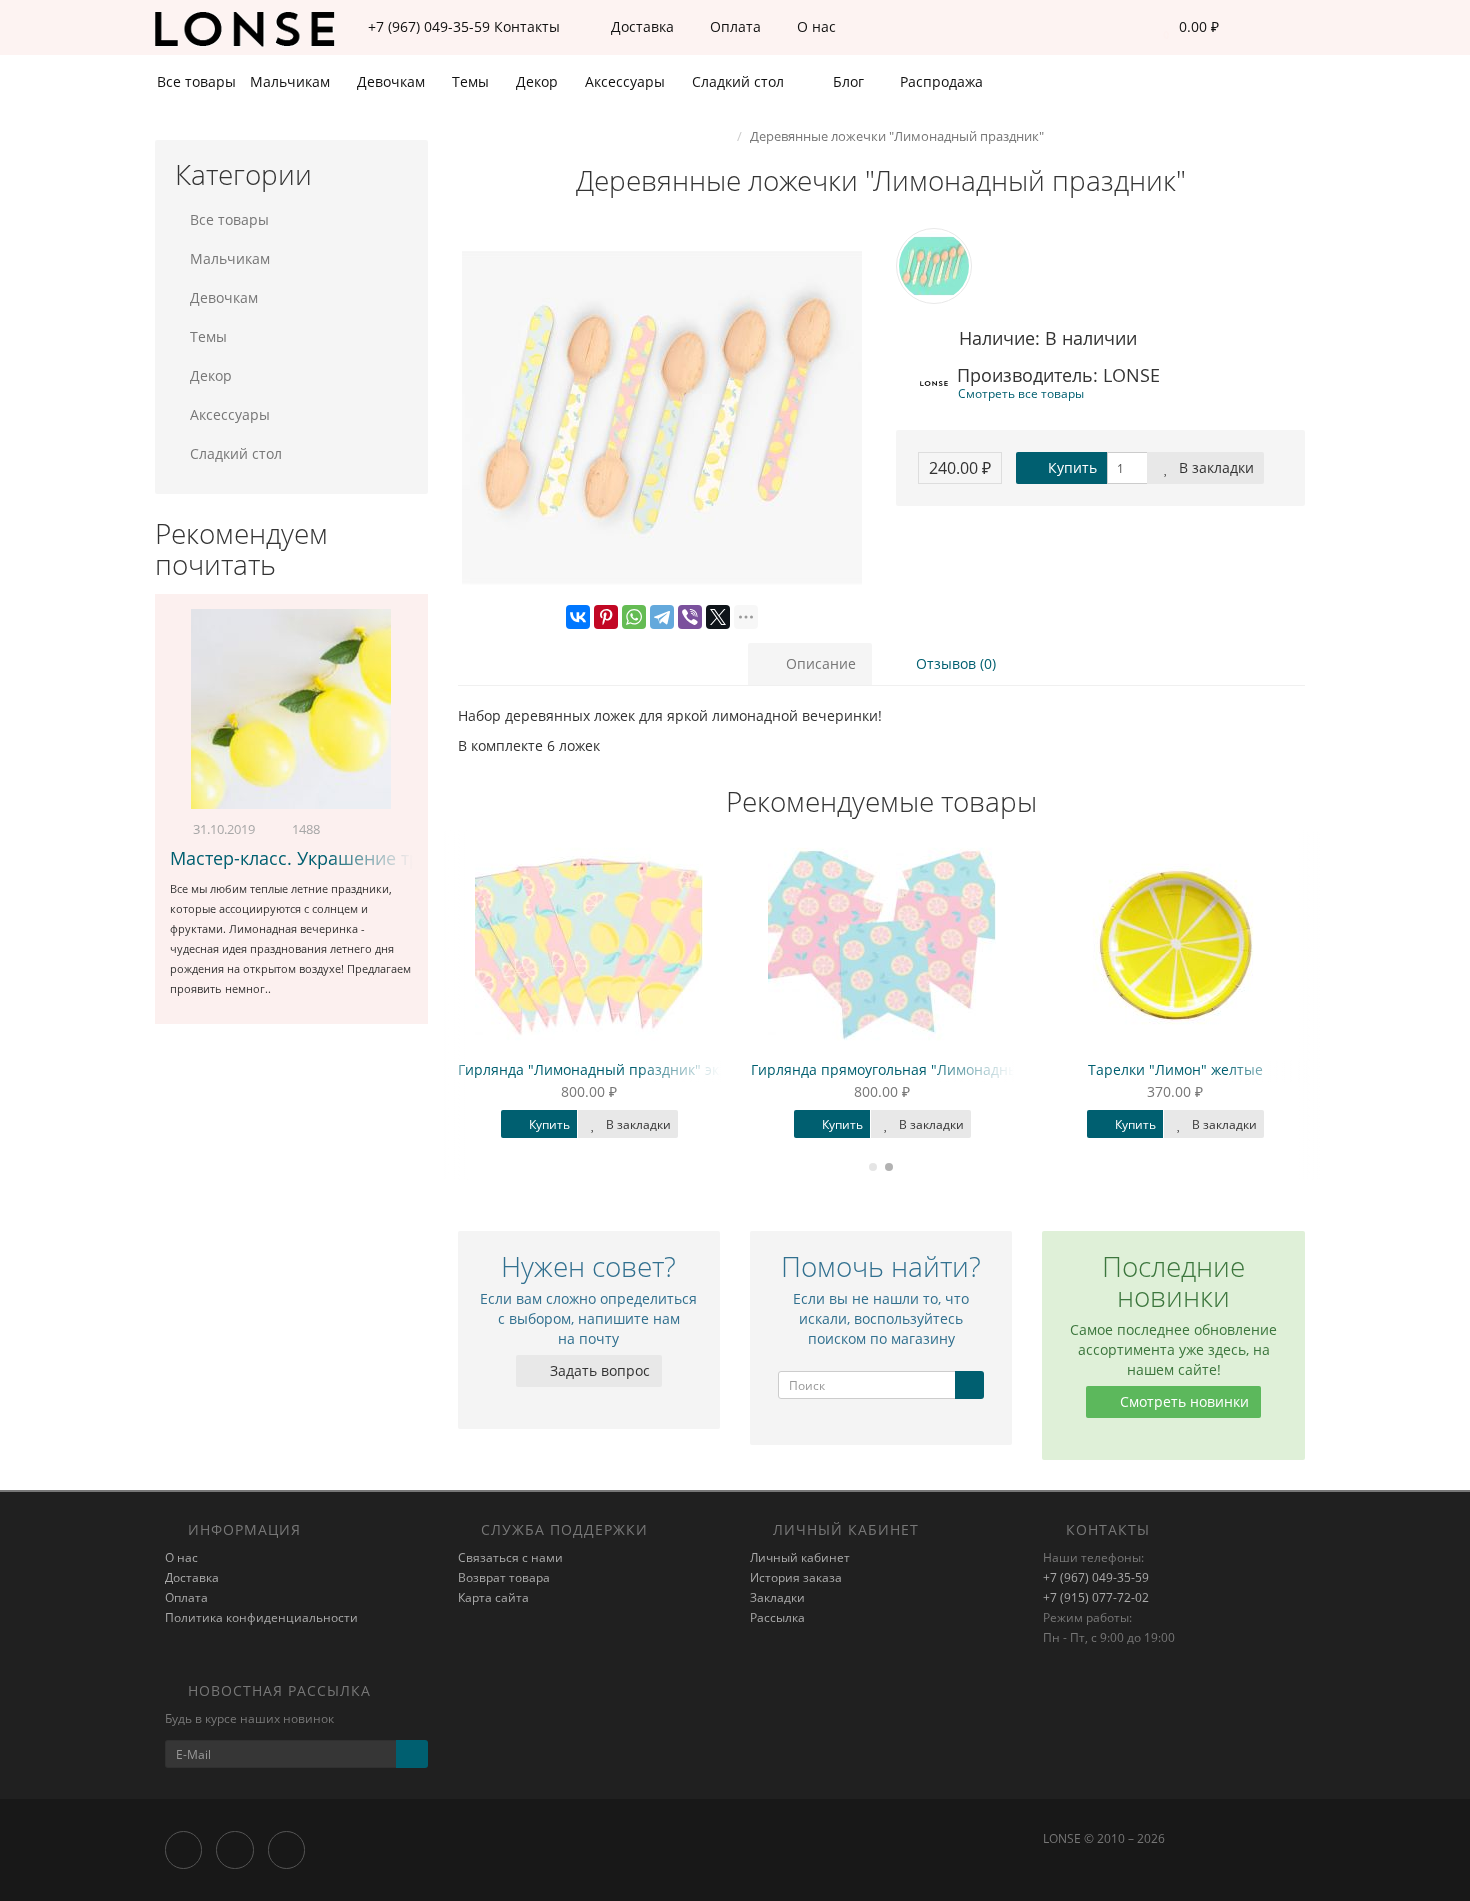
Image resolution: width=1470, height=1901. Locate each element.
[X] (718, 617)
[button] (1186, 27)
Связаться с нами (510, 1557)
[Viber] (690, 617)
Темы (472, 81)
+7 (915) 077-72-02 (1096, 1597)
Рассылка (777, 1617)
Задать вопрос (598, 1370)
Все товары (196, 81)
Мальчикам (292, 81)
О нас (814, 26)
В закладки (1214, 467)
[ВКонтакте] (578, 617)
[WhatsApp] (634, 617)
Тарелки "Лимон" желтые (1175, 1069)
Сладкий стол (740, 81)
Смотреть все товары (1021, 393)
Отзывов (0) (954, 663)
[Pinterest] (606, 617)
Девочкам (393, 81)
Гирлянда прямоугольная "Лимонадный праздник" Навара (955, 1069)
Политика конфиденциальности (261, 1617)
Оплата (733, 26)
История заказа (796, 1577)
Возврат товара (504, 1577)
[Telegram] (662, 617)
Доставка (640, 26)
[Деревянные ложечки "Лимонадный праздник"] (662, 418)
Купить (1070, 467)
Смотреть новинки (1182, 1401)
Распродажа (939, 81)
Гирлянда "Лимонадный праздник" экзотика (611, 1069)
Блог (846, 81)
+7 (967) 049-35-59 (1096, 1577)
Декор (539, 81)
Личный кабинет (800, 1557)
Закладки (777, 1597)
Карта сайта (493, 1597)
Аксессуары (627, 81)
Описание (819, 663)
